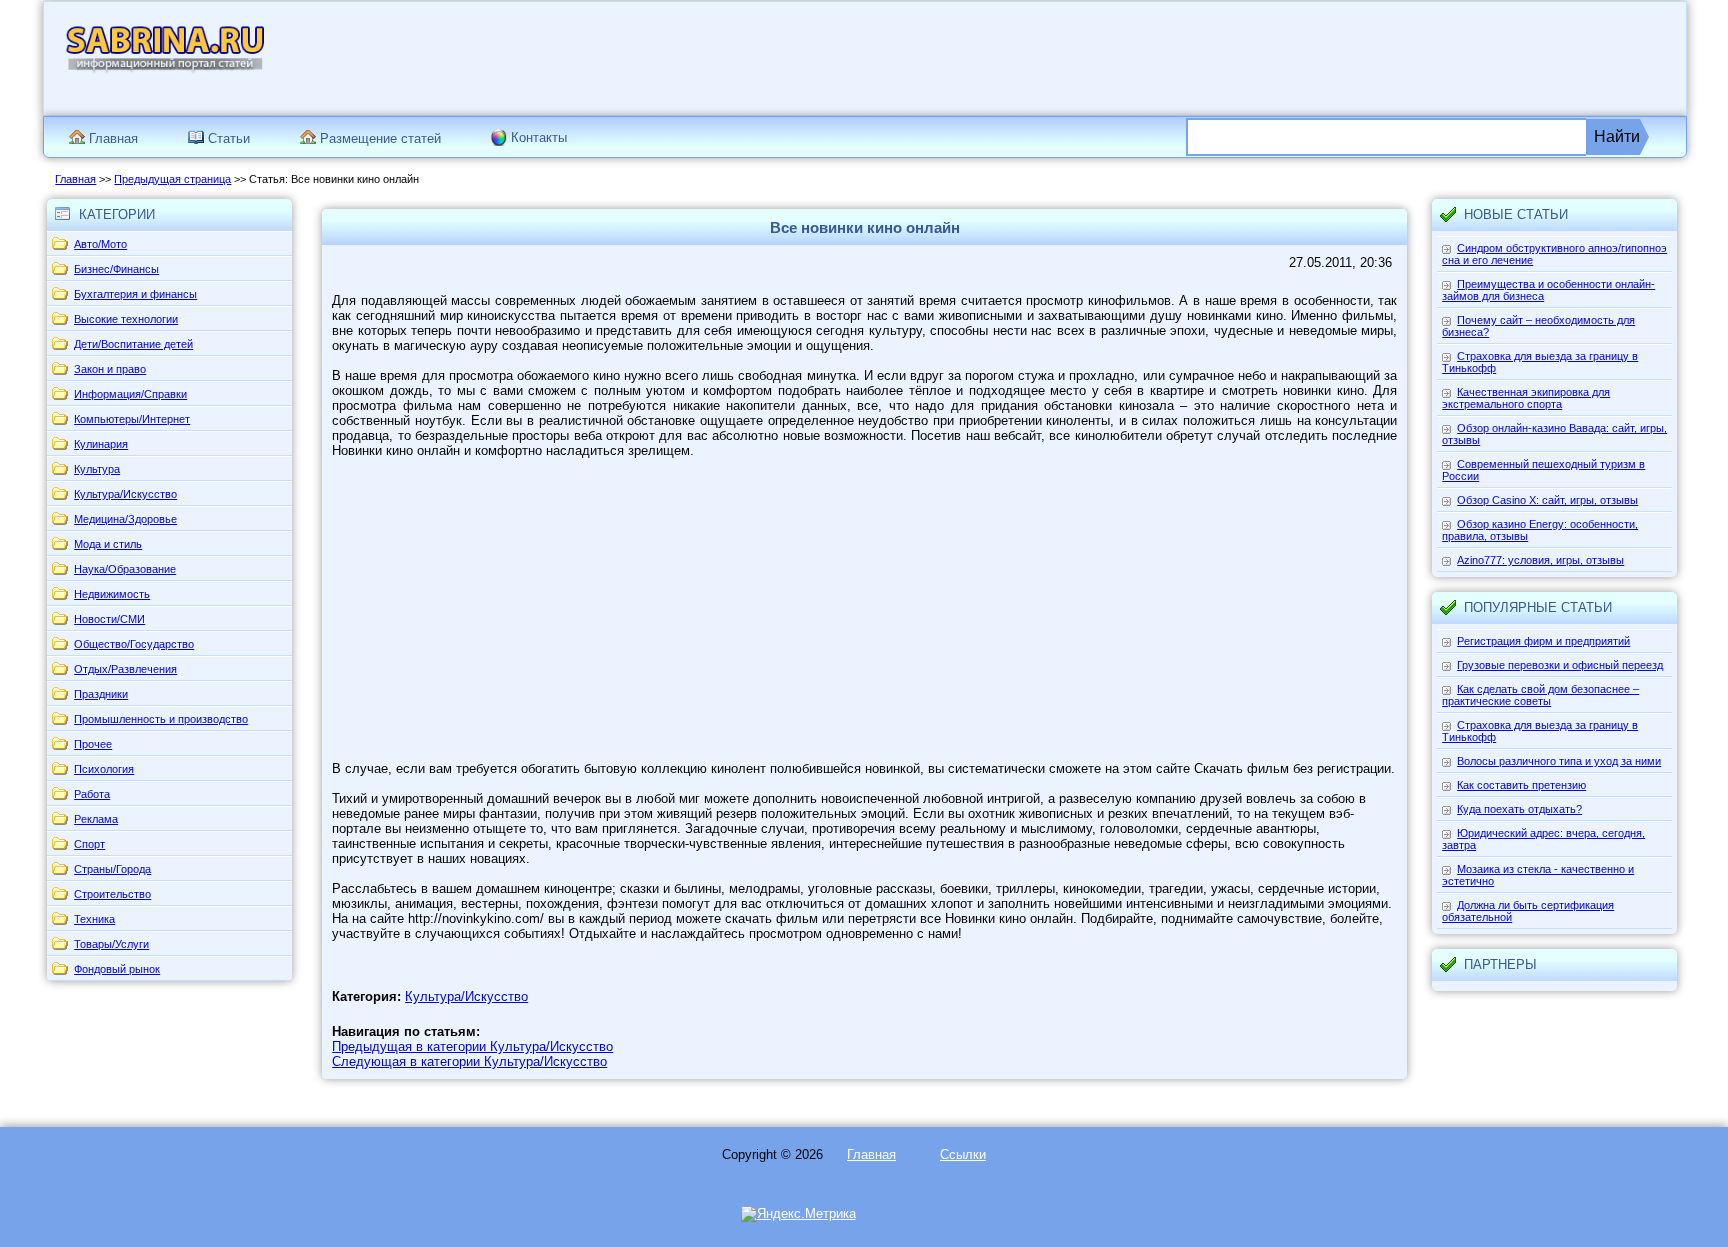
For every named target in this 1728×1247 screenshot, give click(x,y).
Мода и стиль (108, 544)
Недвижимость (112, 594)
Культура (97, 469)
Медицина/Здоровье (125, 519)
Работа (92, 794)
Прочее (93, 744)
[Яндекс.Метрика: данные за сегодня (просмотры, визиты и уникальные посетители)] (798, 1214)
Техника (94, 919)
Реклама (96, 819)
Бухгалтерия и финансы (135, 294)
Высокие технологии (126, 319)
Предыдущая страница (172, 179)
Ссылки (963, 1154)
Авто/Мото (100, 244)
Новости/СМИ (109, 619)
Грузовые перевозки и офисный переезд (1560, 665)
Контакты (539, 137)
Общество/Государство (134, 644)
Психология (104, 769)
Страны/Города (112, 869)
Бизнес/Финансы (116, 269)
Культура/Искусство (125, 494)
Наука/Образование (125, 569)
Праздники (101, 694)
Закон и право (110, 369)
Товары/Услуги (111, 944)
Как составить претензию (1521, 785)
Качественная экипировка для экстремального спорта (1526, 398)
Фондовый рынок (117, 969)
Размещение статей (378, 138)
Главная (111, 138)
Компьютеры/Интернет (132, 419)
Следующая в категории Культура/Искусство (469, 1061)
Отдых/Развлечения (125, 669)
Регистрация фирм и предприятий (1543, 641)
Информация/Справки (130, 394)
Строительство (112, 894)
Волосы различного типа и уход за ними (1559, 761)
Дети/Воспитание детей (133, 344)
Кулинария (101, 444)
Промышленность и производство (161, 719)
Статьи (227, 138)
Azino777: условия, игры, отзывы (1540, 560)
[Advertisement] (1289, 57)
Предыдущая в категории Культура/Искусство (472, 1046)
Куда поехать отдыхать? (1519, 809)
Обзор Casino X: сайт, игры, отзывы (1547, 500)
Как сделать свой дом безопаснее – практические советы (1540, 695)
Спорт (89, 844)
